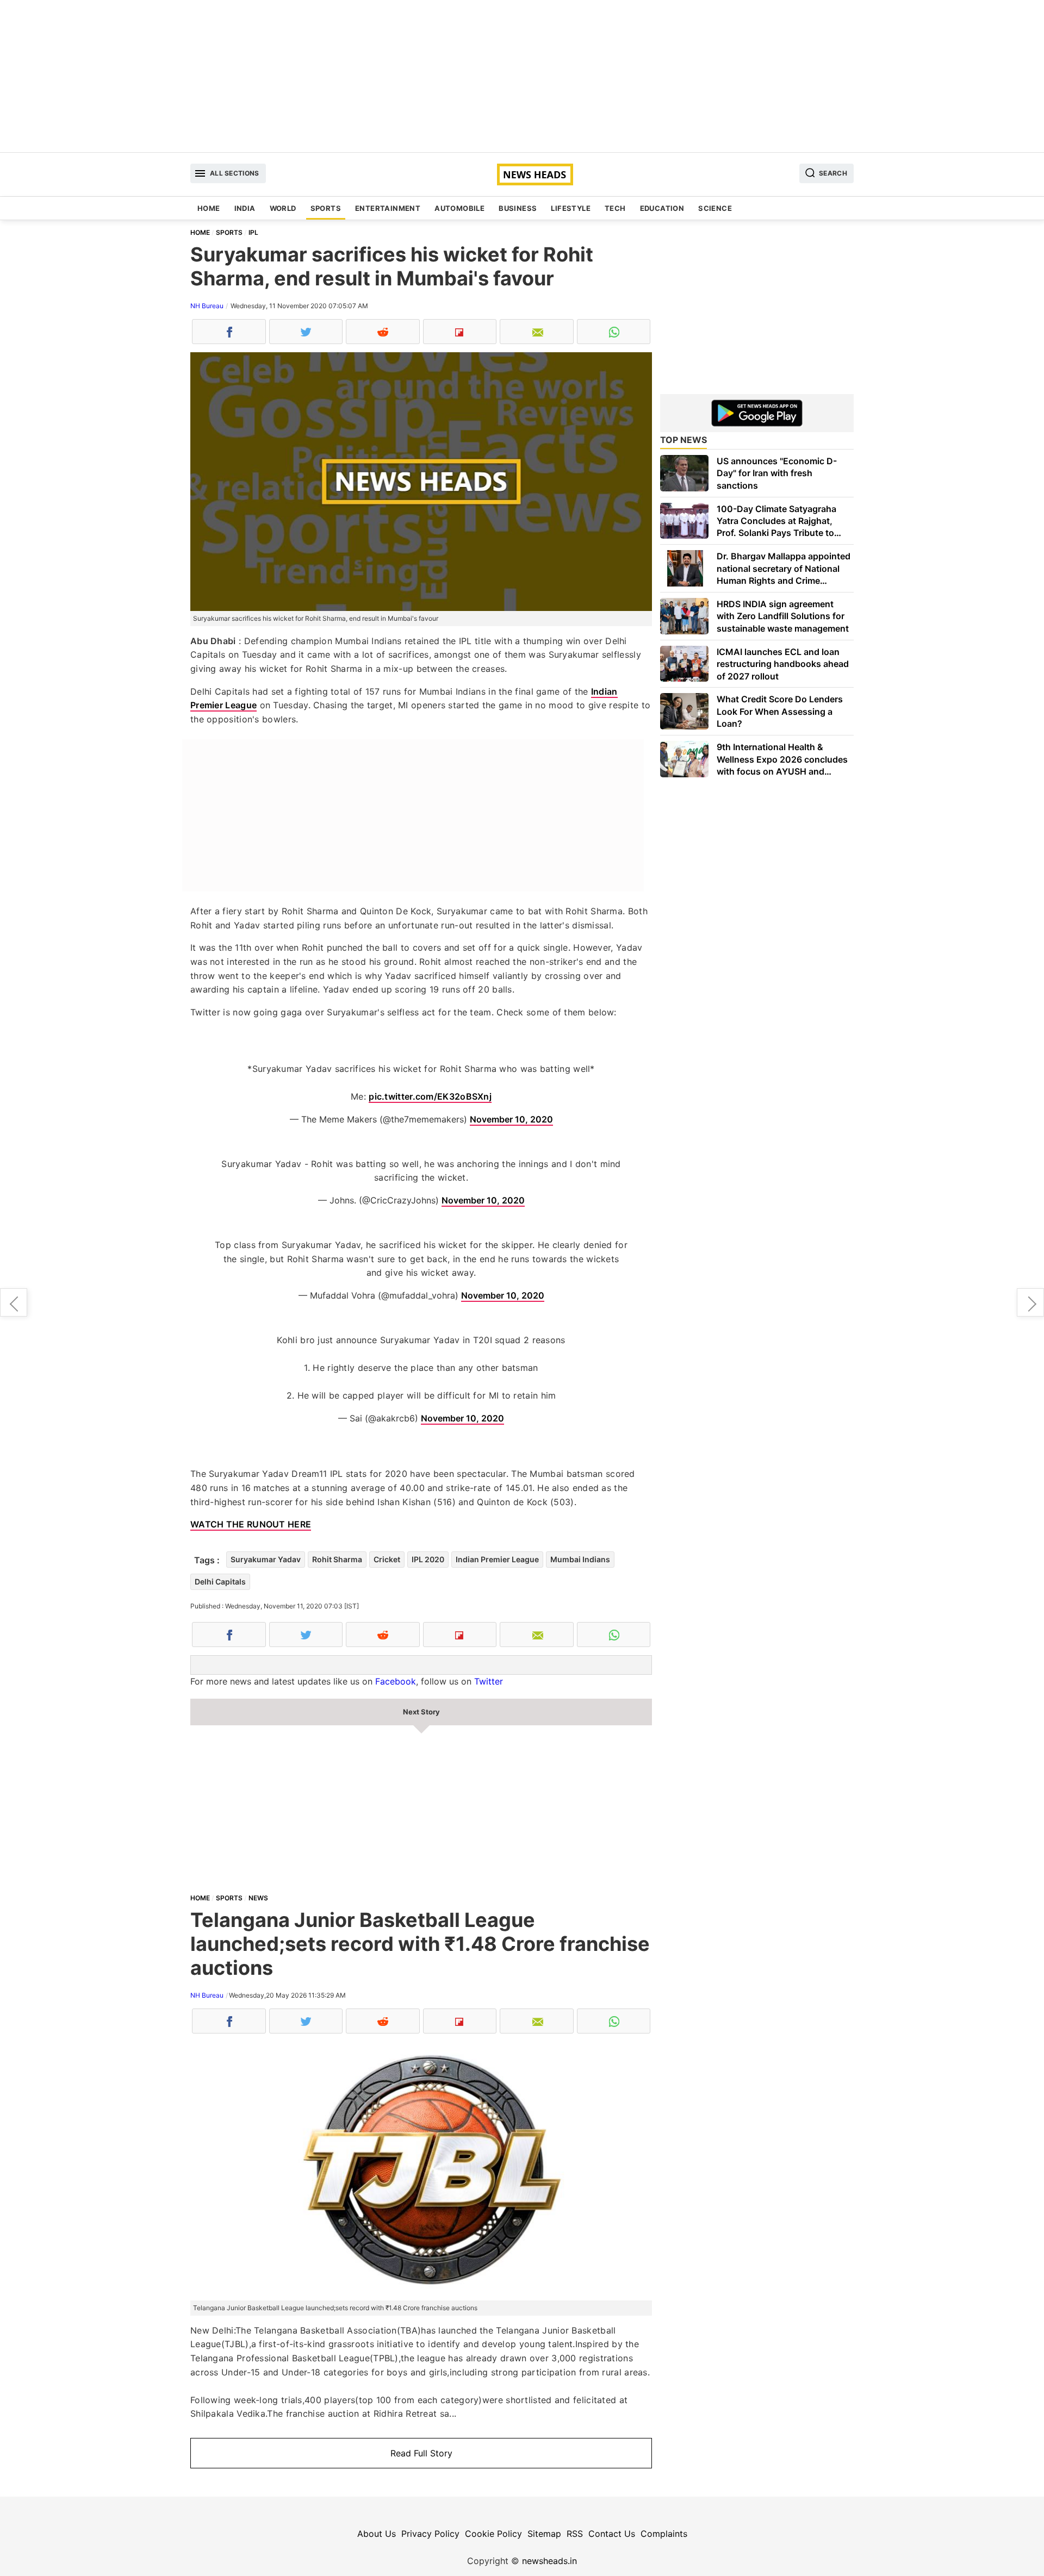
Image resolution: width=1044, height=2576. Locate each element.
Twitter (489, 1681)
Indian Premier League (497, 1559)
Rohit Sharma (337, 1559)
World (283, 208)
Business (518, 208)
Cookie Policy (493, 2534)
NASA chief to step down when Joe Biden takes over (14, 1302)
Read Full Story (421, 2453)
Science (715, 208)
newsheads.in (549, 2561)
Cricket (387, 1559)
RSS (575, 2534)
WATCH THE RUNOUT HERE (251, 1524)
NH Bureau (207, 306)
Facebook (396, 1681)
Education (662, 208)
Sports (326, 208)
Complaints (664, 2534)
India (245, 208)
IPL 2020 (428, 1559)
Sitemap (544, 2534)
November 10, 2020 (511, 1119)
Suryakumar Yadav (266, 1559)
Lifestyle (571, 208)
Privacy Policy (430, 2534)
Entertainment (388, 208)
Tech (615, 208)
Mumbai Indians (580, 1559)
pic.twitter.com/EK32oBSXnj (430, 1096)
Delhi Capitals (220, 1582)
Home (209, 208)
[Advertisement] (522, 76)
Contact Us (612, 2534)
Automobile (459, 208)
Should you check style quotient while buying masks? (1030, 1302)
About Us (377, 2534)
